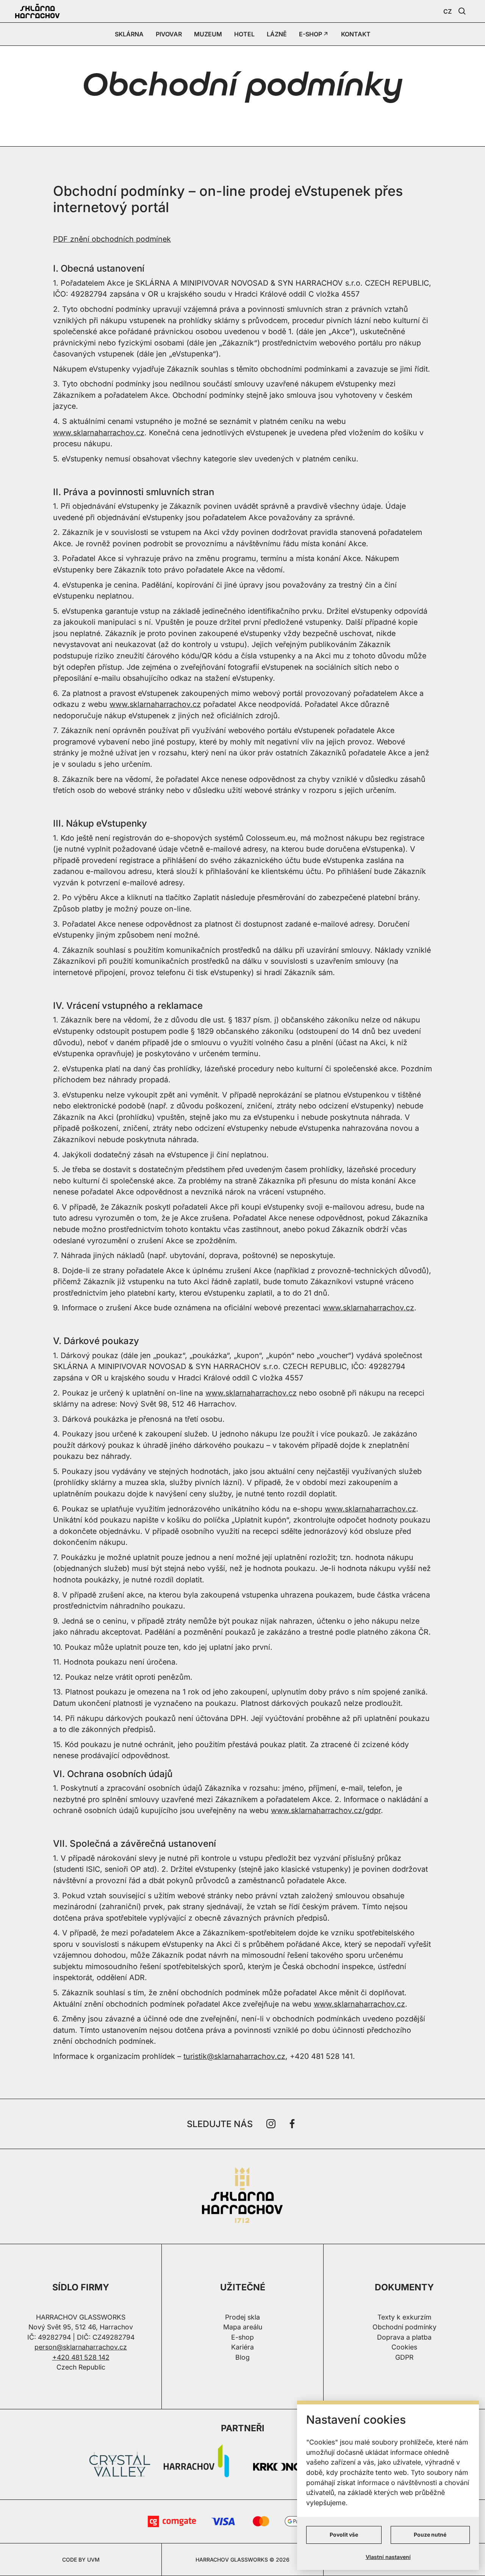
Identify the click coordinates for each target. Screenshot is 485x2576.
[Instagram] (271, 2124)
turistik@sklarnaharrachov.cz (234, 2056)
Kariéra (242, 2347)
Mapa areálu (243, 2327)
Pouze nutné (430, 2535)
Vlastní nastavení (388, 2557)
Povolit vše (344, 2535)
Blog (242, 2357)
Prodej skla (242, 2317)
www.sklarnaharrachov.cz (99, 433)
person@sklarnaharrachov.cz (81, 2347)
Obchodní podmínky (404, 2327)
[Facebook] (292, 2124)
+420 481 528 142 (81, 2357)
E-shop (242, 2337)
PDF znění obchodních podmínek (112, 239)
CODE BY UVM (81, 2560)
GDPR (404, 2357)
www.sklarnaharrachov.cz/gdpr (326, 1810)
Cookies (404, 2347)
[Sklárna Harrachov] (242, 2197)
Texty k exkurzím (404, 2317)
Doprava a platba (404, 2337)
